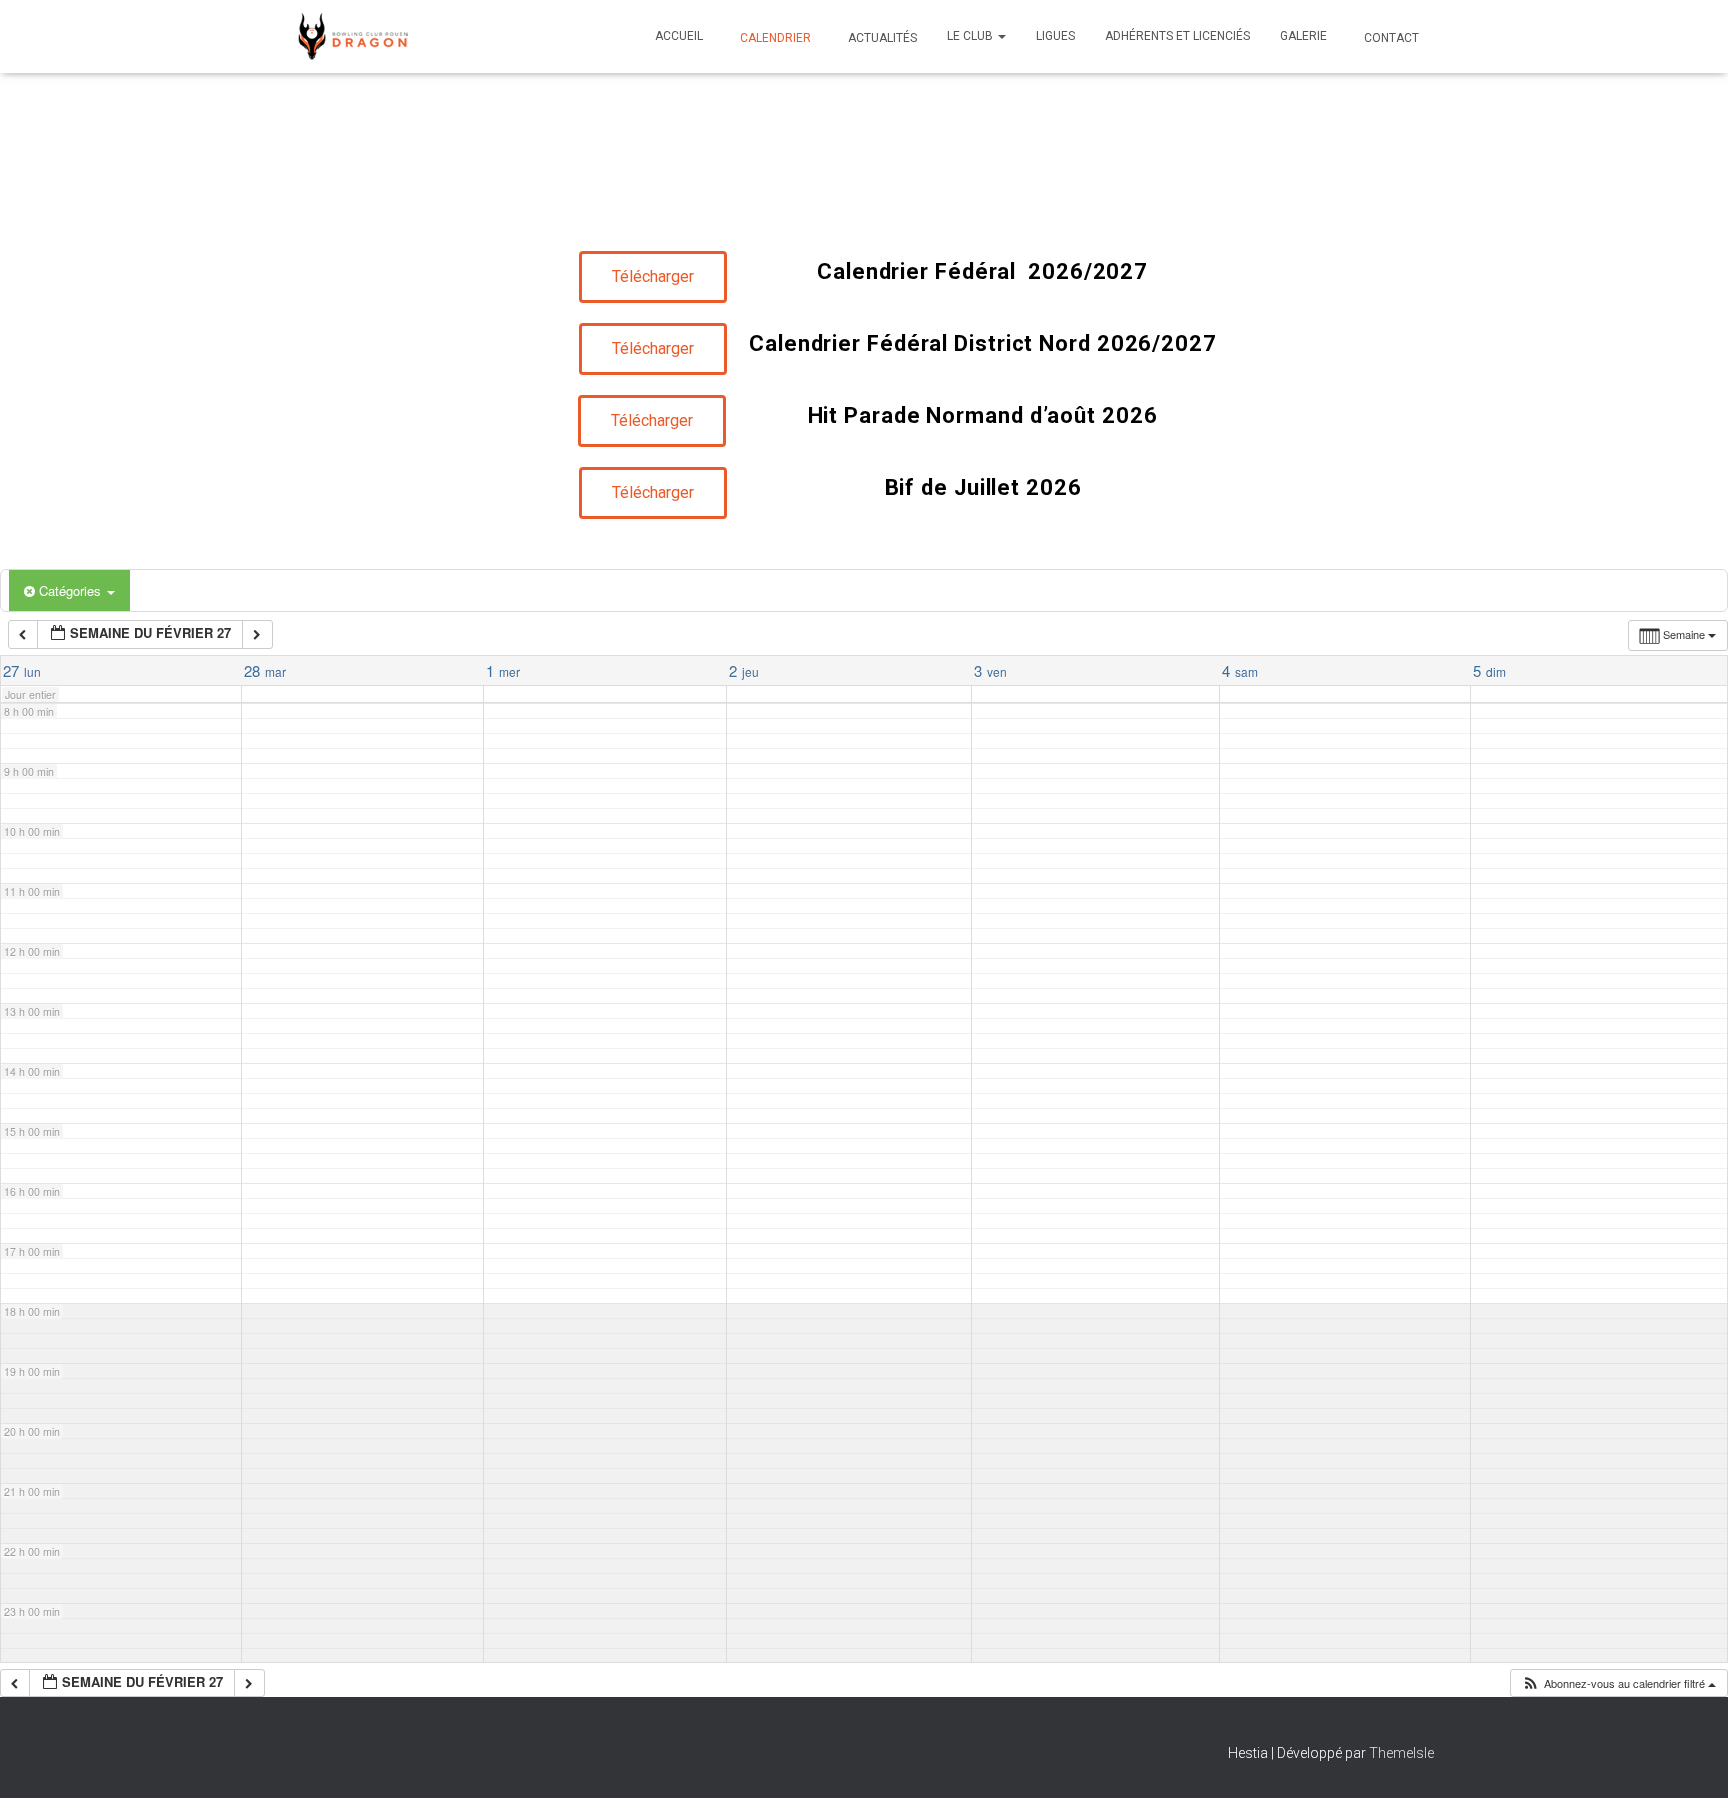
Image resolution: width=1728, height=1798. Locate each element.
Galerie (1303, 36)
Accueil (679, 36)
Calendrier (774, 38)
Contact (1390, 38)
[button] (1001, 36)
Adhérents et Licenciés (1177, 36)
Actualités (881, 38)
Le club (971, 36)
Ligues (1055, 36)
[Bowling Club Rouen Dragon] (351, 37)
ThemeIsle (1401, 1753)
